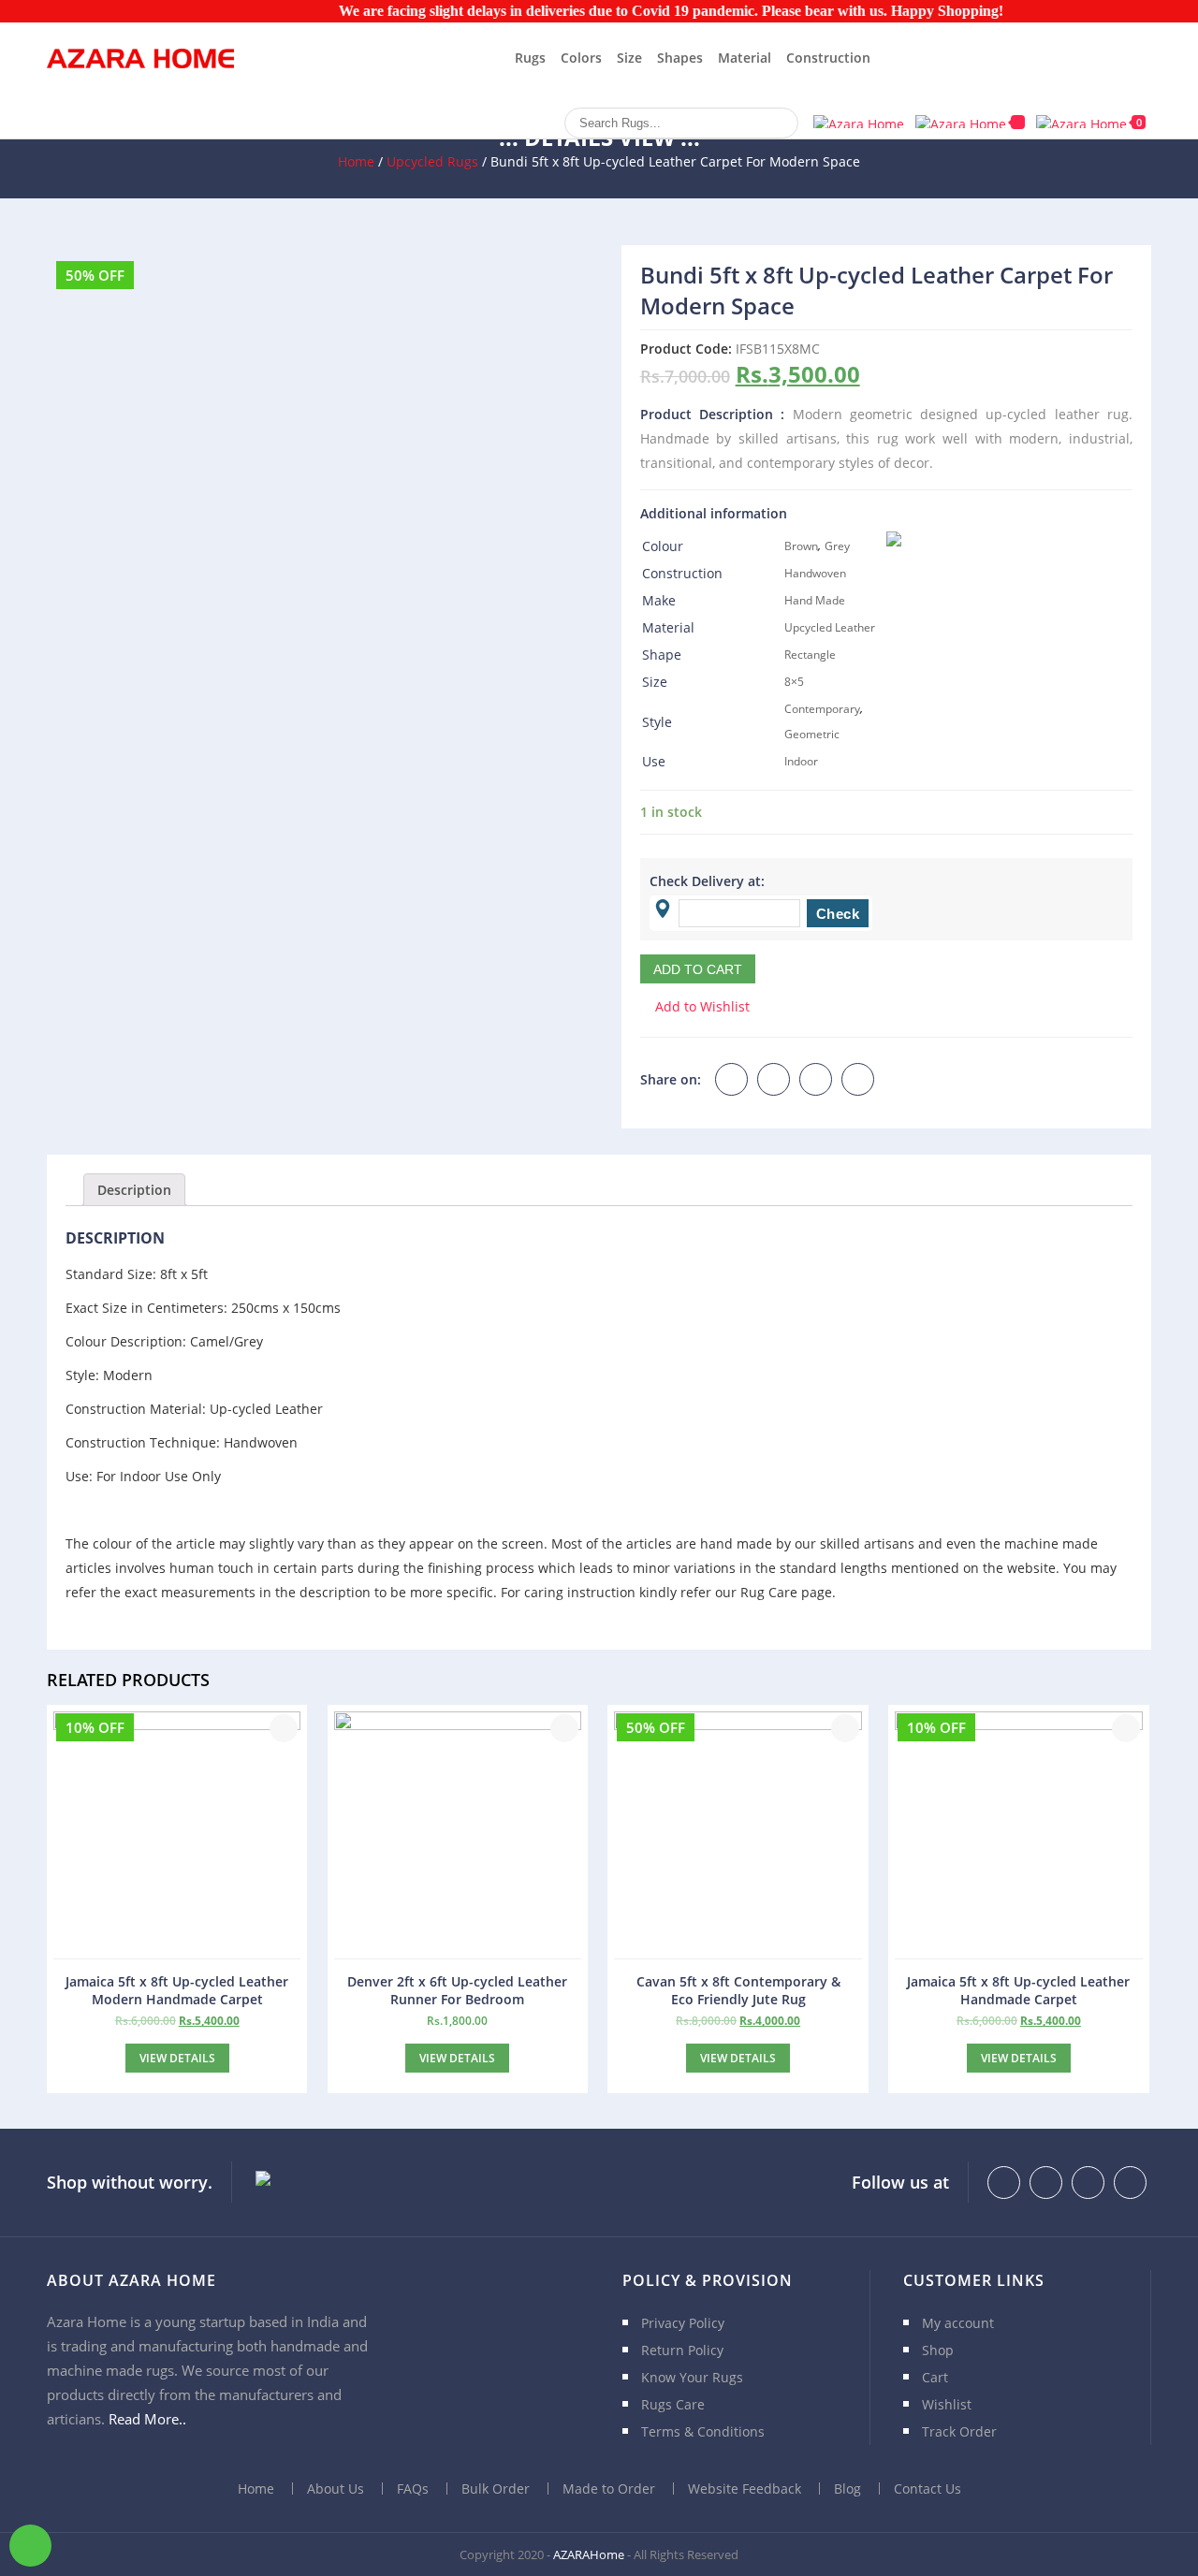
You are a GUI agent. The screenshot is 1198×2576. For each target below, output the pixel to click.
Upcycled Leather (830, 627)
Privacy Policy (683, 2323)
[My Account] (859, 122)
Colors (581, 58)
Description (134, 1190)
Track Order (959, 2431)
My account (958, 2323)
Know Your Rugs (692, 2377)
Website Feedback (745, 2489)
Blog (847, 2489)
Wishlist (947, 2404)
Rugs (530, 58)
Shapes (680, 58)
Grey (837, 546)
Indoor (801, 761)
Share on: (671, 1079)
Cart (935, 2377)
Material (745, 58)
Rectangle (810, 655)
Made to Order (609, 2489)
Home (356, 161)
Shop (938, 2350)
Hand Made (815, 600)
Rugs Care (673, 2404)
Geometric (812, 734)
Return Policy (682, 2350)
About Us (336, 2489)
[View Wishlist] (970, 122)
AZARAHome (589, 2554)
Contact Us (928, 2489)
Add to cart (698, 969)
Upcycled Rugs (432, 161)
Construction (828, 58)
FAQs (413, 2489)
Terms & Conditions (703, 2431)
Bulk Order (496, 2489)
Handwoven (815, 573)
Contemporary (822, 709)
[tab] (134, 1190)
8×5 (794, 682)
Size (629, 58)
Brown (801, 546)
